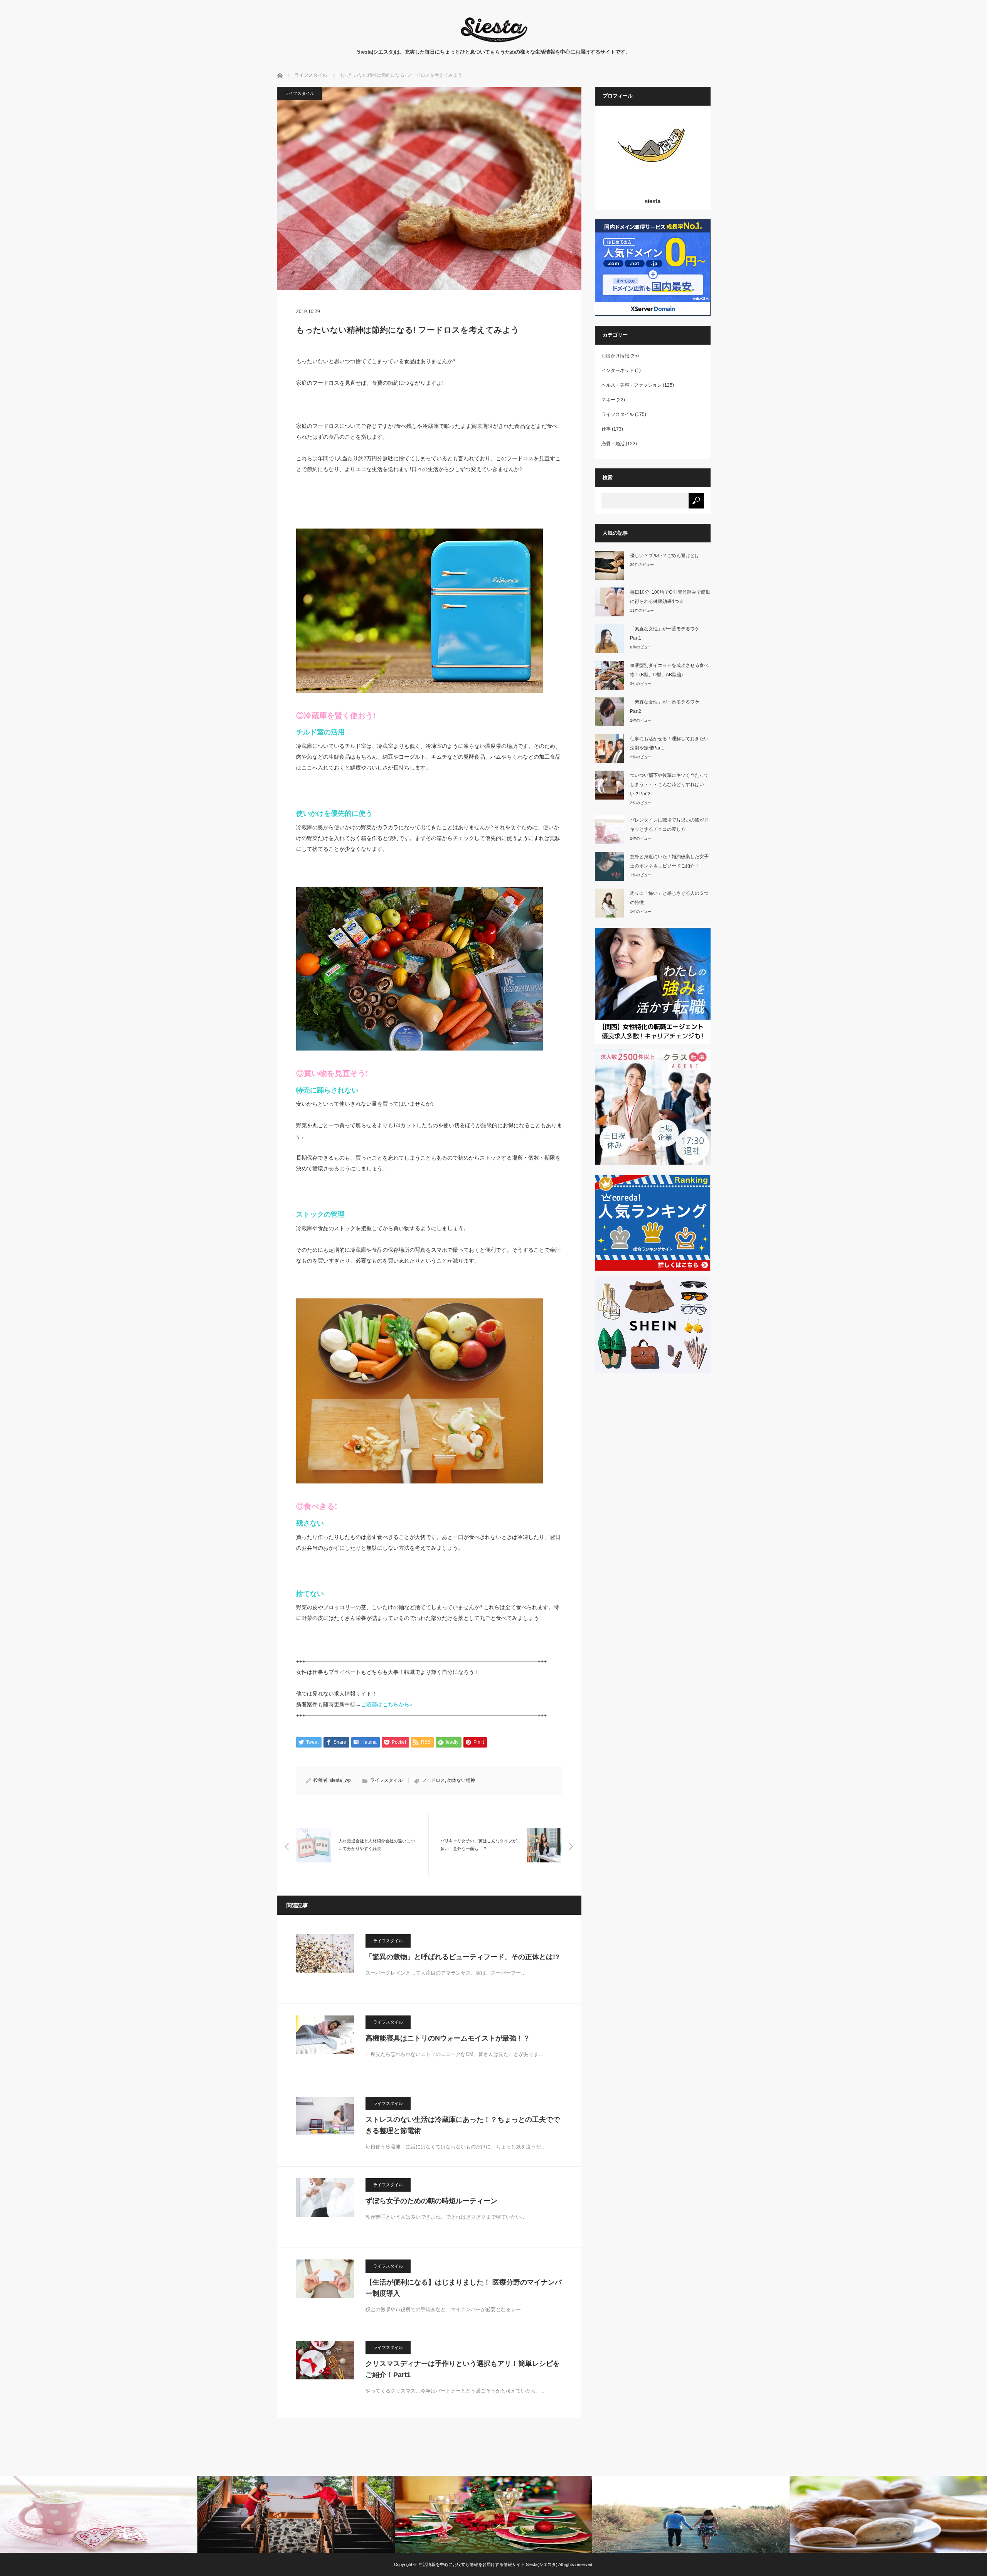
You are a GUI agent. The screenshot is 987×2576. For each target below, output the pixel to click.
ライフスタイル (299, 93)
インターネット (618, 370)
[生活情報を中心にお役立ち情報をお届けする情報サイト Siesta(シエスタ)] (494, 40)
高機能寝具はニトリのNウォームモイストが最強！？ (448, 2038)
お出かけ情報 (615, 356)
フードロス (433, 1780)
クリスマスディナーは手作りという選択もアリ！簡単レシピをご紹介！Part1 (463, 2369)
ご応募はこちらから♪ (387, 1704)
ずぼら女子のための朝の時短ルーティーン (431, 2201)
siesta (653, 201)
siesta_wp (340, 1780)
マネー (608, 400)
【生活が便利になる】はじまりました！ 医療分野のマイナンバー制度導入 (464, 2288)
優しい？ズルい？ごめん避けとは (665, 556)
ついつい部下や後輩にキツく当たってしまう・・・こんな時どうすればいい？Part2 (669, 785)
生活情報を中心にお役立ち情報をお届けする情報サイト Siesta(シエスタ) (488, 2564)
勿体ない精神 (461, 1780)
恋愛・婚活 (613, 444)
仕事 (606, 429)
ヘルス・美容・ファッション (632, 385)
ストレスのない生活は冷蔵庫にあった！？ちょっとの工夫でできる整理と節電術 (463, 2125)
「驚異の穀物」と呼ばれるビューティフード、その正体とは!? (462, 1957)
